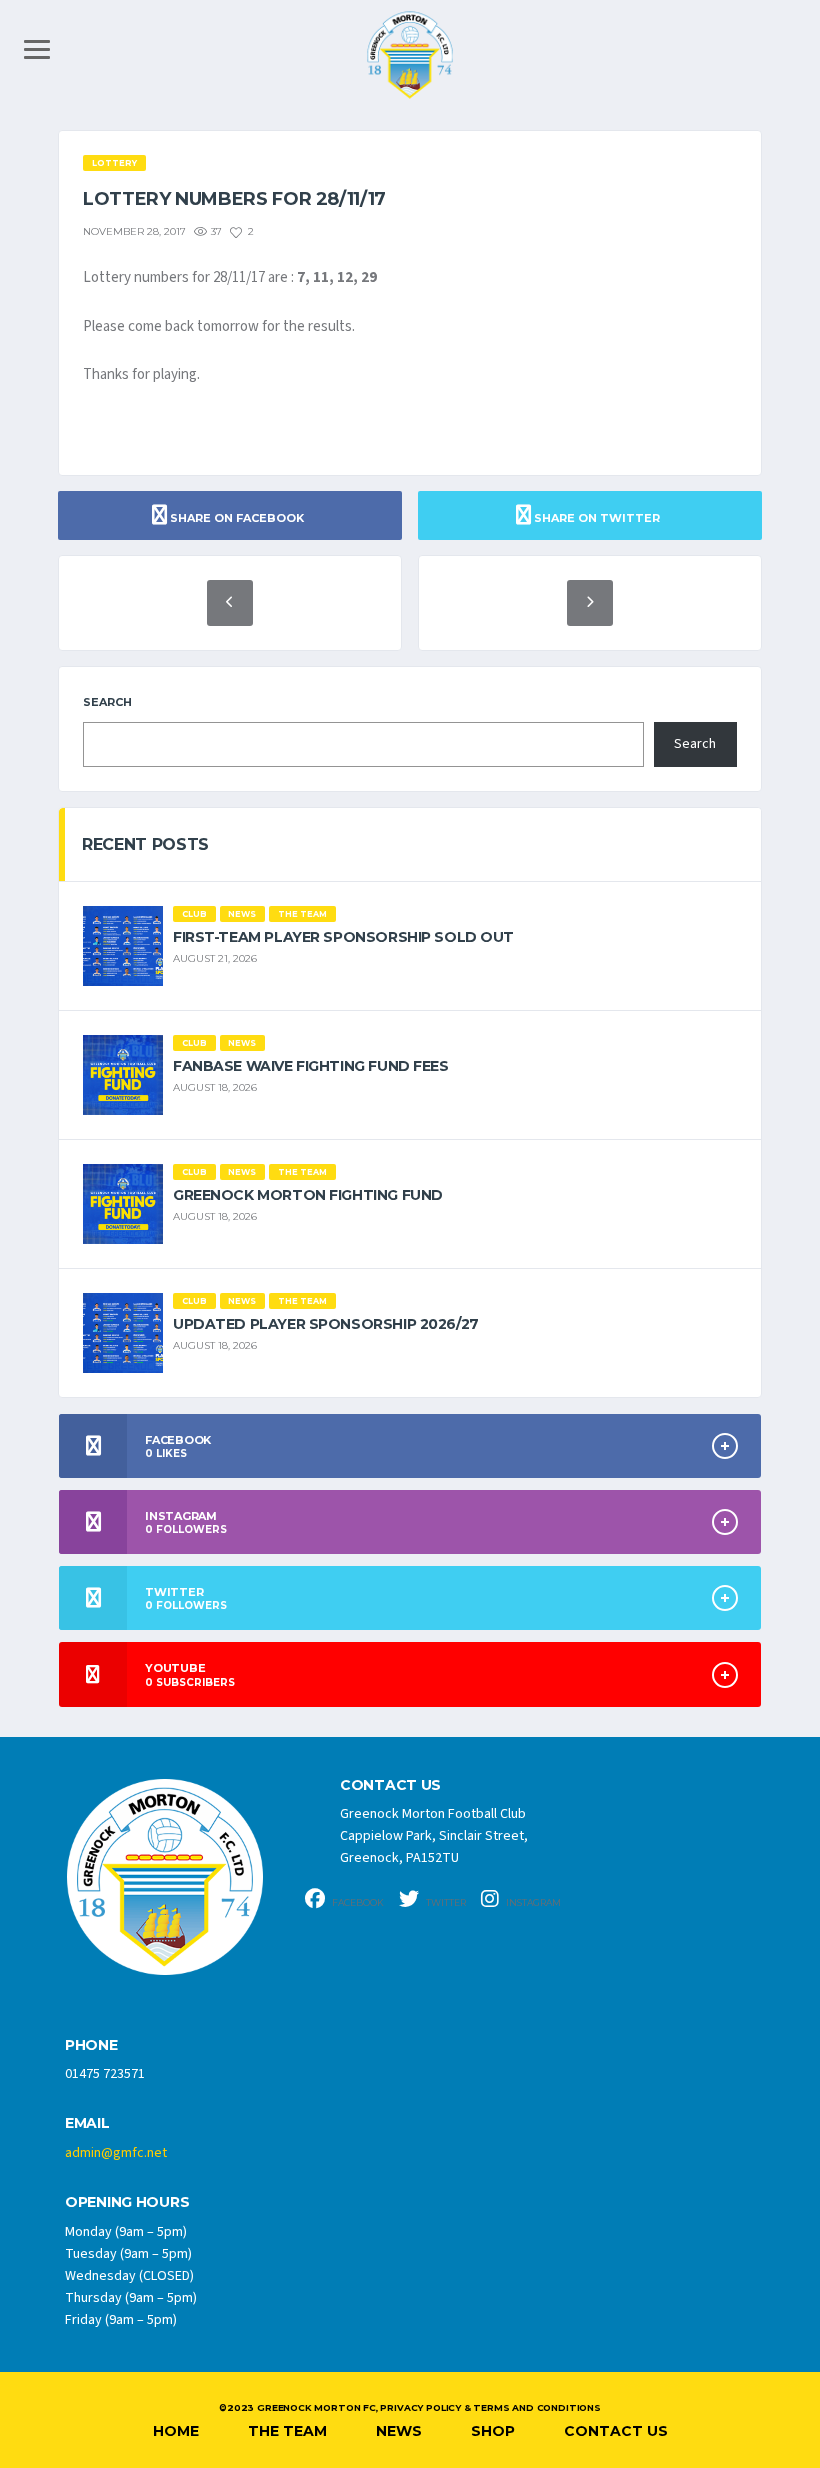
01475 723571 (105, 2074)
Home (176, 2431)
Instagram (532, 1902)
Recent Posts (145, 844)
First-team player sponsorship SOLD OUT (343, 937)
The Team (287, 2431)
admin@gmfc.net (116, 2153)
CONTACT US (390, 1785)
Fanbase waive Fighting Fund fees (311, 1066)
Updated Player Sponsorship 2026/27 (326, 1324)
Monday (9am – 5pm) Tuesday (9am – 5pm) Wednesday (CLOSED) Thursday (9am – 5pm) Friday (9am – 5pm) (131, 2276)
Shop (493, 2431)
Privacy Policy (420, 2407)
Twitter (445, 1902)
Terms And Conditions (536, 2407)
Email (87, 2123)
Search (107, 702)
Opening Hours (127, 2202)
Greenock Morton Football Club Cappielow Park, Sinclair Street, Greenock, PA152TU (434, 1836)
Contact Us (616, 2431)
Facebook (357, 1902)
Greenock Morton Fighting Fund (308, 1195)
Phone (91, 2045)
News (399, 2431)
